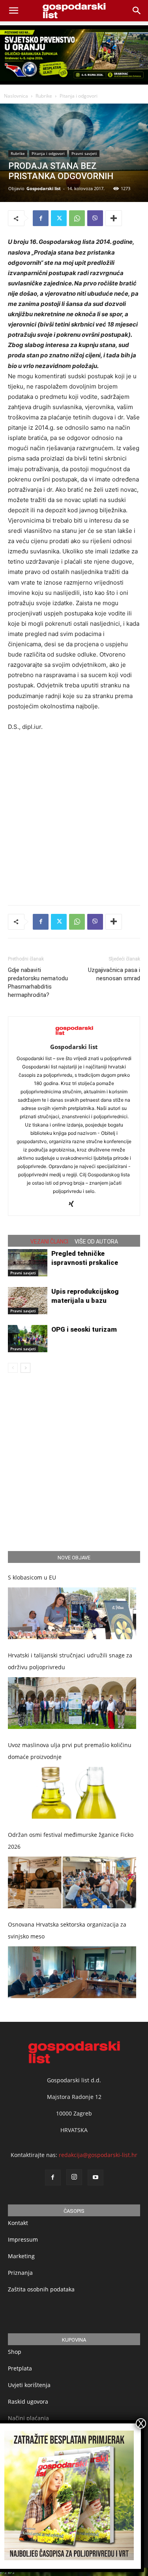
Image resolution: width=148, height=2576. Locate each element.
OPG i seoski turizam (84, 1329)
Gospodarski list (44, 188)
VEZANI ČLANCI (49, 1242)
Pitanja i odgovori (79, 96)
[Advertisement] (74, 816)
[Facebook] (41, 218)
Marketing (21, 2256)
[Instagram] (74, 2177)
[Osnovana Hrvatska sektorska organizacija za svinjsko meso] (72, 1972)
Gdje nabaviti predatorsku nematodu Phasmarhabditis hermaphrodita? (38, 982)
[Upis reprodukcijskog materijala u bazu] (28, 1301)
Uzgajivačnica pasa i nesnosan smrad (114, 974)
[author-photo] (74, 1036)
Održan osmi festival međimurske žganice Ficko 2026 (71, 1841)
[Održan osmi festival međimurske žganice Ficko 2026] (72, 1882)
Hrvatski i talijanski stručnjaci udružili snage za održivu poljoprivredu (70, 1661)
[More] (114, 218)
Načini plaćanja (28, 2418)
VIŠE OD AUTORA (96, 1242)
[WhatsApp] (77, 218)
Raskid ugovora (28, 2401)
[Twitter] (59, 218)
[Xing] (74, 1204)
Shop (15, 2352)
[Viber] (95, 218)
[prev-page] (13, 1368)
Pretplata (20, 2368)
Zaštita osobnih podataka (41, 2289)
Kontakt (18, 2223)
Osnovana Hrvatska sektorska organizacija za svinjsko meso (67, 1930)
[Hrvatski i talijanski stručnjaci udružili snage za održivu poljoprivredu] (72, 1703)
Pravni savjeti (84, 153)
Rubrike (44, 96)
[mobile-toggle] (13, 11)
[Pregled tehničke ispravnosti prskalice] (28, 1263)
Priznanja (20, 2273)
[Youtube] (96, 2178)
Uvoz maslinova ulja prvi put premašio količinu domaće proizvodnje (70, 1751)
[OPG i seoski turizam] (28, 1339)
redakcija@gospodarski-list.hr (98, 2155)
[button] (137, 11)
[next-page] (25, 1368)
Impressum (23, 2239)
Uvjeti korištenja (29, 2385)
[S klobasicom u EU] (72, 1613)
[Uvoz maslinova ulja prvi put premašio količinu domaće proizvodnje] (72, 1793)
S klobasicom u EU (32, 1577)
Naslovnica (16, 96)
